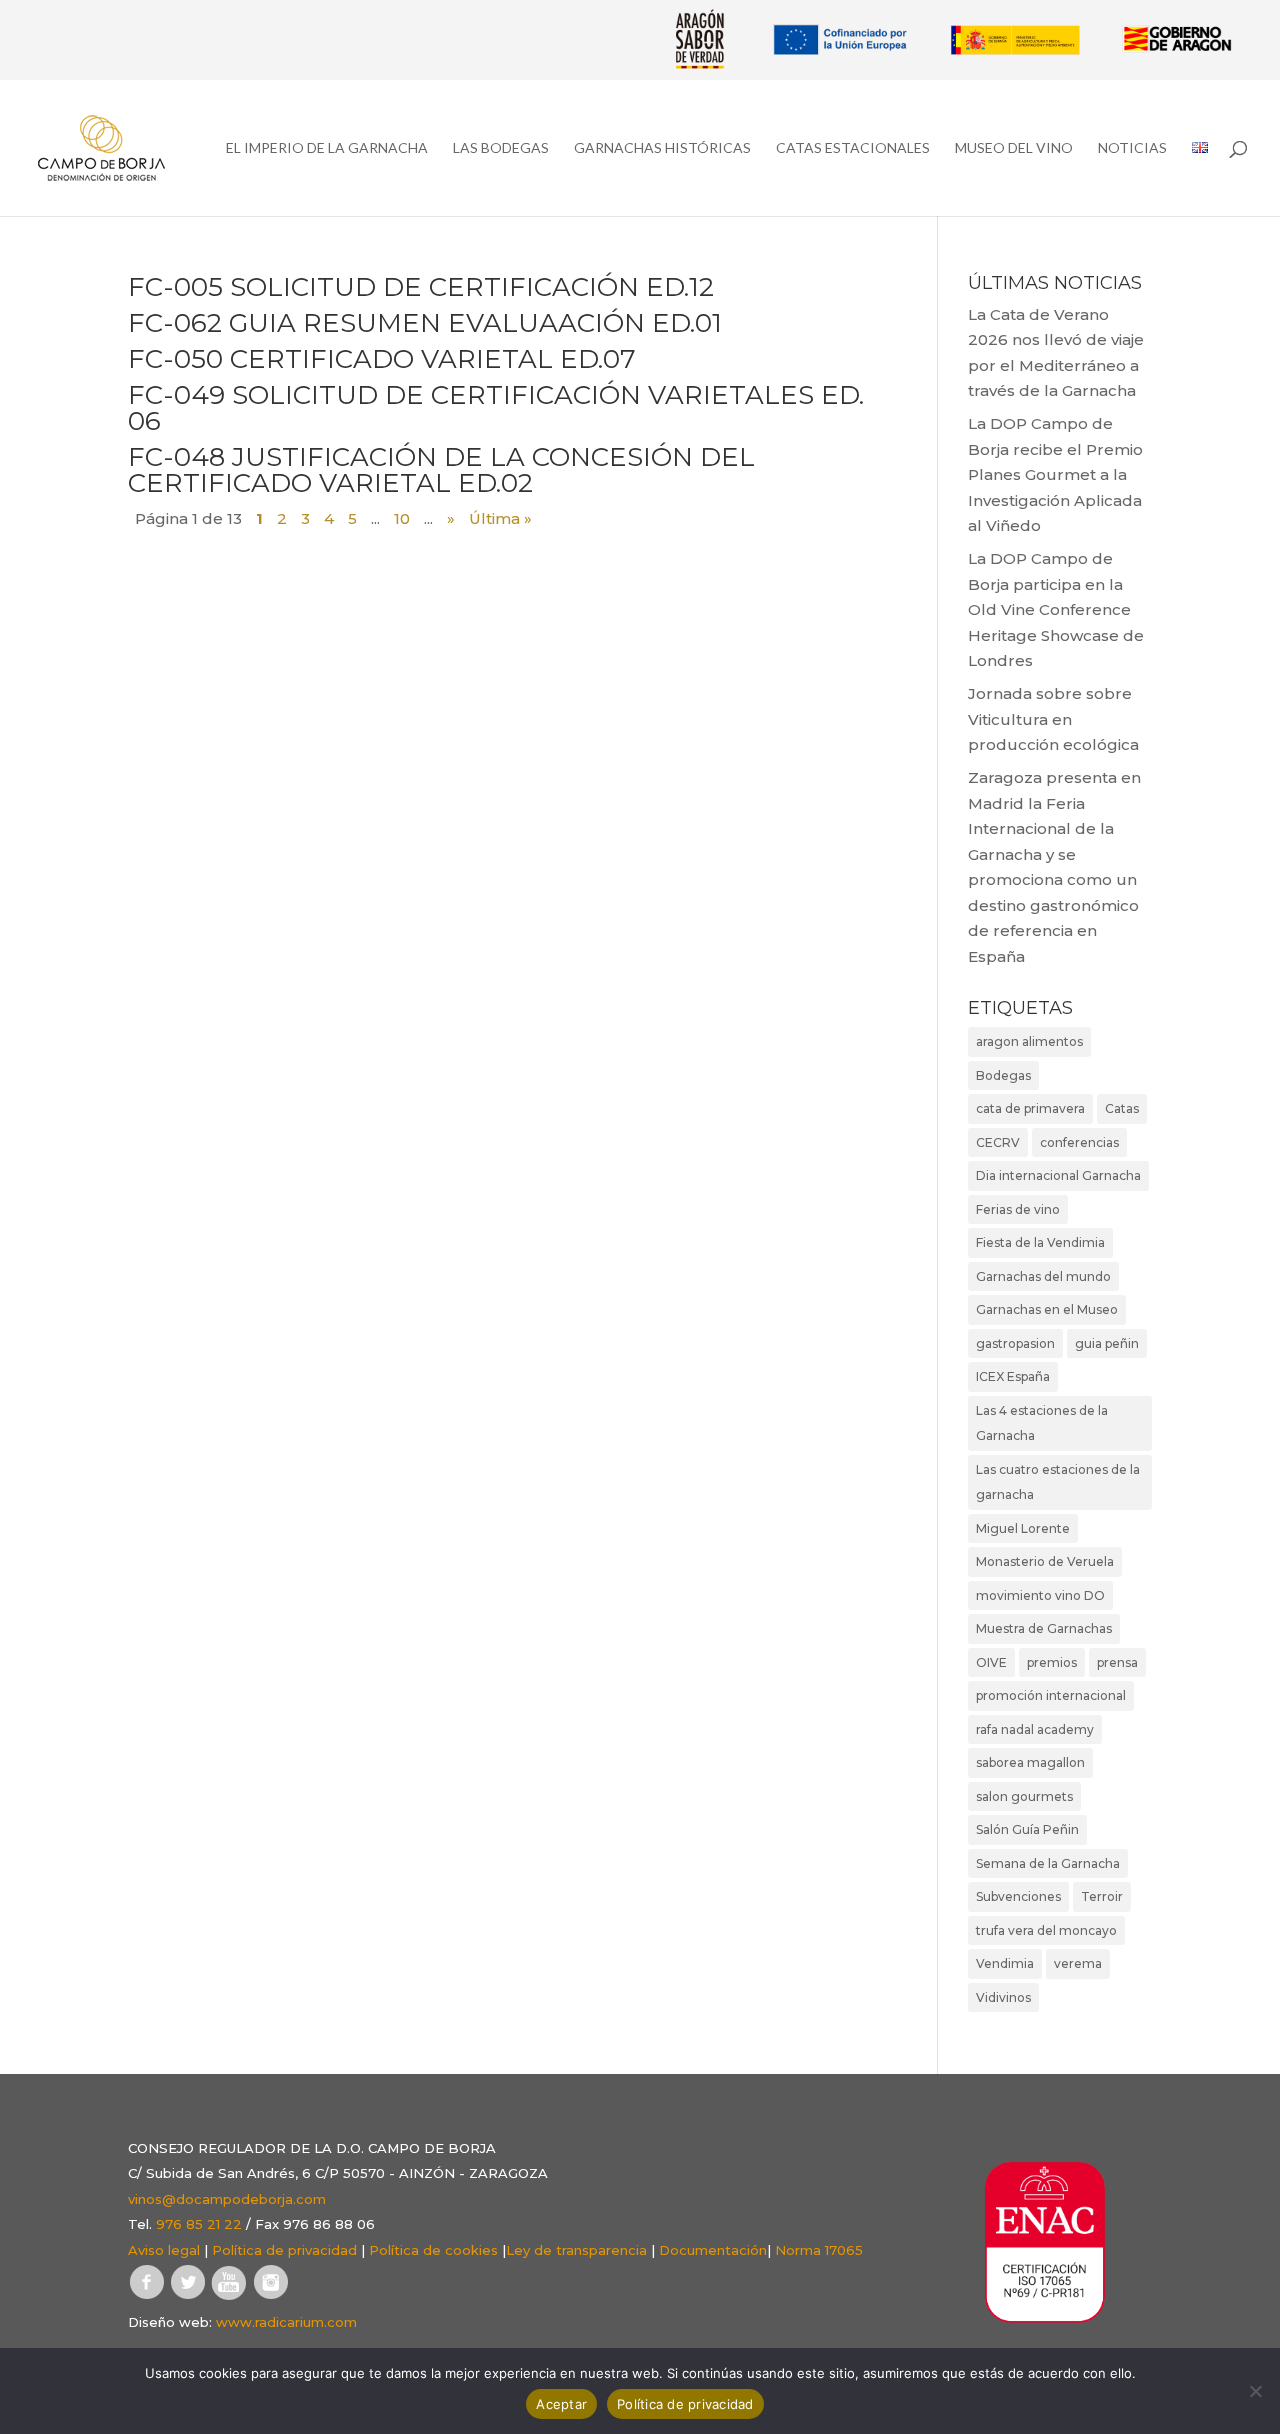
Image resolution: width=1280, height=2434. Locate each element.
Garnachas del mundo (1043, 1276)
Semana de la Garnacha (1048, 1863)
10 (402, 518)
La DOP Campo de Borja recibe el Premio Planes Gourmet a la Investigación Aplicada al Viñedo (1055, 474)
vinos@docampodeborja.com (227, 2199)
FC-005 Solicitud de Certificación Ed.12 (421, 287)
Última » (500, 518)
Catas (1122, 1108)
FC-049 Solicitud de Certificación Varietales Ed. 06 (496, 408)
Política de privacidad (284, 2250)
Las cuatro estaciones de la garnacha (1058, 1482)
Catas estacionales (853, 148)
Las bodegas (501, 148)
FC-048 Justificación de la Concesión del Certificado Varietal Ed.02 (441, 470)
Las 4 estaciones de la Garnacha (1042, 1423)
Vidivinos (1003, 1997)
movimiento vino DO (1040, 1595)
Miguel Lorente (1023, 1528)
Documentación (713, 2250)
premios (1052, 1662)
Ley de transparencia (576, 2250)
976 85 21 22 (199, 2224)
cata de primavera (1030, 1108)
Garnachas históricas (662, 148)
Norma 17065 (819, 2250)
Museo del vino (1014, 148)
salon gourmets (1024, 1796)
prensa (1117, 1662)
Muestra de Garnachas (1044, 1628)
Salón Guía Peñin (1027, 1829)
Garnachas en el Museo (1047, 1309)
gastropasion (1015, 1343)
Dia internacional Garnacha (1058, 1175)
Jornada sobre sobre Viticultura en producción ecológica (1053, 719)
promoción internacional (1051, 1695)
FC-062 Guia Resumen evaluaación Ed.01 (425, 323)
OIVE (991, 1662)
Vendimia (1005, 1963)
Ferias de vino (1018, 1209)
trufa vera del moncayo (1046, 1930)
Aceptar (561, 2404)
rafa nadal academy (1035, 1729)
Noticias (1132, 148)
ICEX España (1013, 1376)
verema (1078, 1963)
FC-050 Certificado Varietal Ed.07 (382, 359)
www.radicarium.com (286, 2322)
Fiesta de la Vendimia (1040, 1242)
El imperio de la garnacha (327, 148)
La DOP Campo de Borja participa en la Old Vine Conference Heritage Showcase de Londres (1056, 609)
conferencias (1079, 1142)
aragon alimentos (1029, 1041)
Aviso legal (164, 2250)
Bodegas (1003, 1075)
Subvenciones (1018, 1896)
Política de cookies (433, 2250)
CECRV (998, 1142)
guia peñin (1107, 1343)
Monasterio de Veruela (1045, 1561)
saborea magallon (1030, 1762)
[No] (1255, 2391)
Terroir (1102, 1896)
